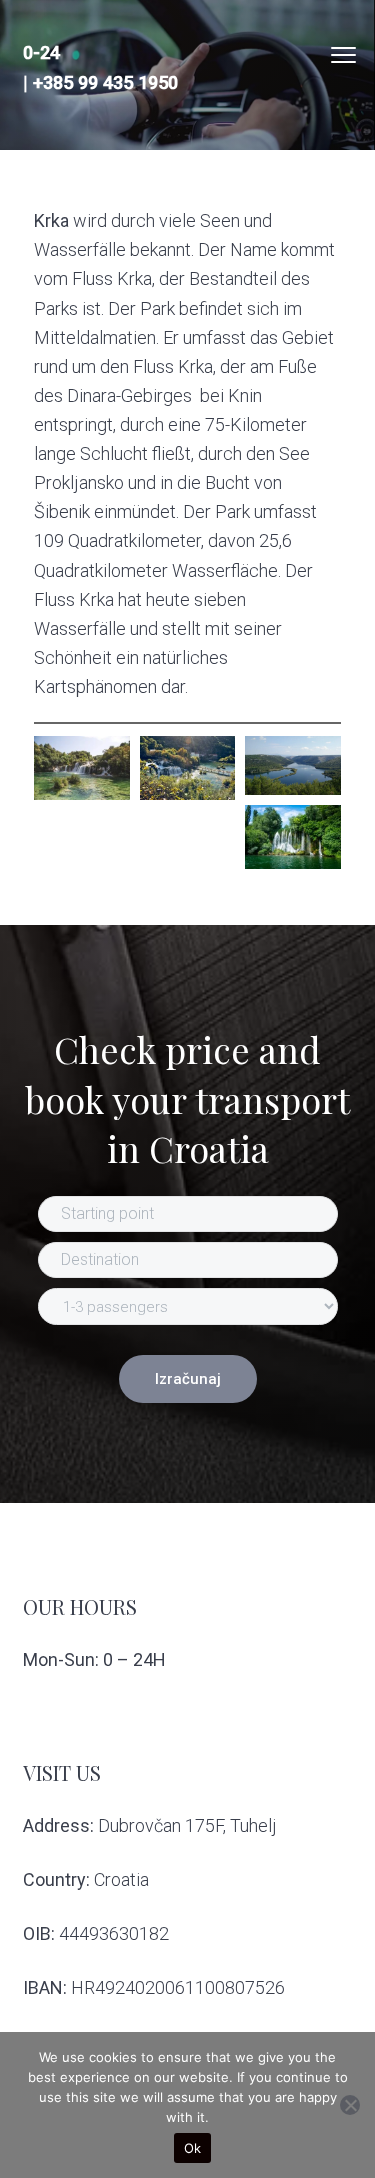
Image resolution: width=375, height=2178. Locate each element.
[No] (350, 2105)
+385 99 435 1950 (105, 82)
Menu (343, 55)
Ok (193, 2148)
